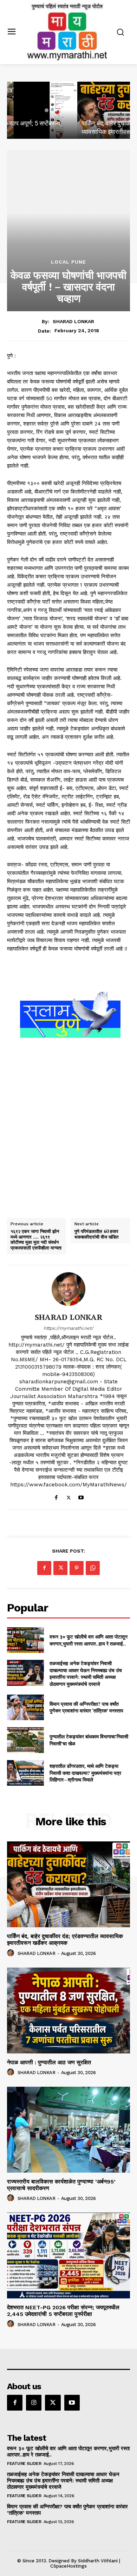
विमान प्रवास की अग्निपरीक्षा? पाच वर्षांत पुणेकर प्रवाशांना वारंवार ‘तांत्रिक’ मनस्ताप (86, 1707)
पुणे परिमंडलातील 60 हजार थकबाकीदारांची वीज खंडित (96, 1234)
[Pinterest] (77, 1568)
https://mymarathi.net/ (68, 1328)
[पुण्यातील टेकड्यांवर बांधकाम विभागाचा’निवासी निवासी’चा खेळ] (25, 1740)
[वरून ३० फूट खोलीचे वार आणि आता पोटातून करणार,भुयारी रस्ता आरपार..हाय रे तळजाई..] (25, 1640)
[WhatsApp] (93, 1568)
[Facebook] (56, 1496)
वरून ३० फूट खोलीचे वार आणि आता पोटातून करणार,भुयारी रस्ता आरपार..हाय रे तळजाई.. (89, 1640)
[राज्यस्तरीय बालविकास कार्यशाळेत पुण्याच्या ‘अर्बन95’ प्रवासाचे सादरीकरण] (68, 2130)
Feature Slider (24, 2463)
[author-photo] (12, 1953)
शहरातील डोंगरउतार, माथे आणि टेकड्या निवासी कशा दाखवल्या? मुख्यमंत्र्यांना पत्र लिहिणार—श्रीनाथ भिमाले (85, 1773)
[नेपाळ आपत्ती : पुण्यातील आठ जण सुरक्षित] (68, 2011)
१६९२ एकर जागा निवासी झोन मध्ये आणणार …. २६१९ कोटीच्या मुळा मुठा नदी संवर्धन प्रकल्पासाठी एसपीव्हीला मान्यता (36, 1240)
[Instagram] (34, 2403)
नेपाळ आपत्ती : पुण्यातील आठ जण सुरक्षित (49, 2062)
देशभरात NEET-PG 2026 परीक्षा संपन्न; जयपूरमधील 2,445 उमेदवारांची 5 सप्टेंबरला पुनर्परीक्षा (63, 2311)
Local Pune (68, 262)
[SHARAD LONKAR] (68, 1289)
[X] (69, 1496)
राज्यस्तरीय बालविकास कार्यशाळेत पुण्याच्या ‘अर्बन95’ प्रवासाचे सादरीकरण (61, 2185)
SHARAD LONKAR (73, 321)
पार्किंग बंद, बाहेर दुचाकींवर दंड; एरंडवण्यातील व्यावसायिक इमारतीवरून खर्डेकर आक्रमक (65, 1940)
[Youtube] (81, 1496)
